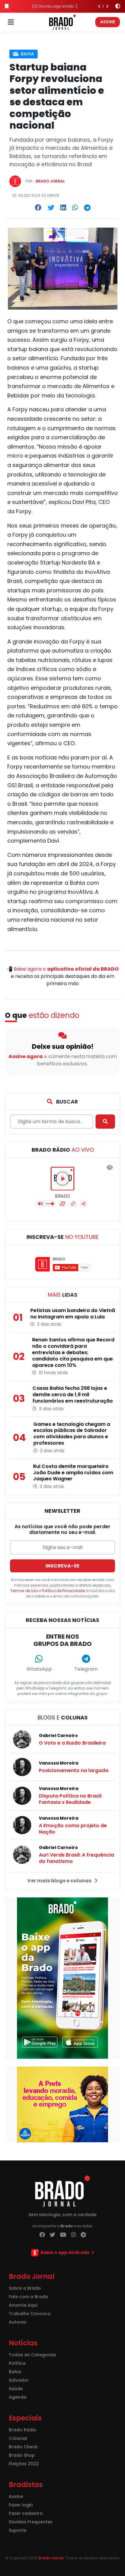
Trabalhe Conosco (30, 2314)
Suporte (18, 2530)
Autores (18, 2322)
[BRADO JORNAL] (62, 22)
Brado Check (23, 2447)
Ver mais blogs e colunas (60, 1881)
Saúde (16, 2389)
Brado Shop (22, 2455)
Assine (108, 22)
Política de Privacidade (63, 1591)
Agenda (18, 2397)
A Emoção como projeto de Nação (73, 1829)
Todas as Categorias (32, 2355)
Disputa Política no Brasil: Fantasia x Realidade (71, 1799)
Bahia (27, 54)
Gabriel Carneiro (58, 1735)
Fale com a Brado (29, 2297)
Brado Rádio (23, 2430)
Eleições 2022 (24, 2464)
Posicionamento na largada (74, 1770)
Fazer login (21, 2505)
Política (17, 2363)
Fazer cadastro (26, 2513)
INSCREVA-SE (62, 1566)
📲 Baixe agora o (62, 969)
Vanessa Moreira (59, 1763)
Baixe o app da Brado (65, 2252)
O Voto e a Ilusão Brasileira (72, 1743)
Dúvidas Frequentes (31, 2522)
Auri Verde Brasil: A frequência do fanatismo (76, 1858)
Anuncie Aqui (23, 2305)
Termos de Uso (24, 1591)
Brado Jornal (50, 181)
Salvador (19, 2380)
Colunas (18, 2438)
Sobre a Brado (25, 2288)
